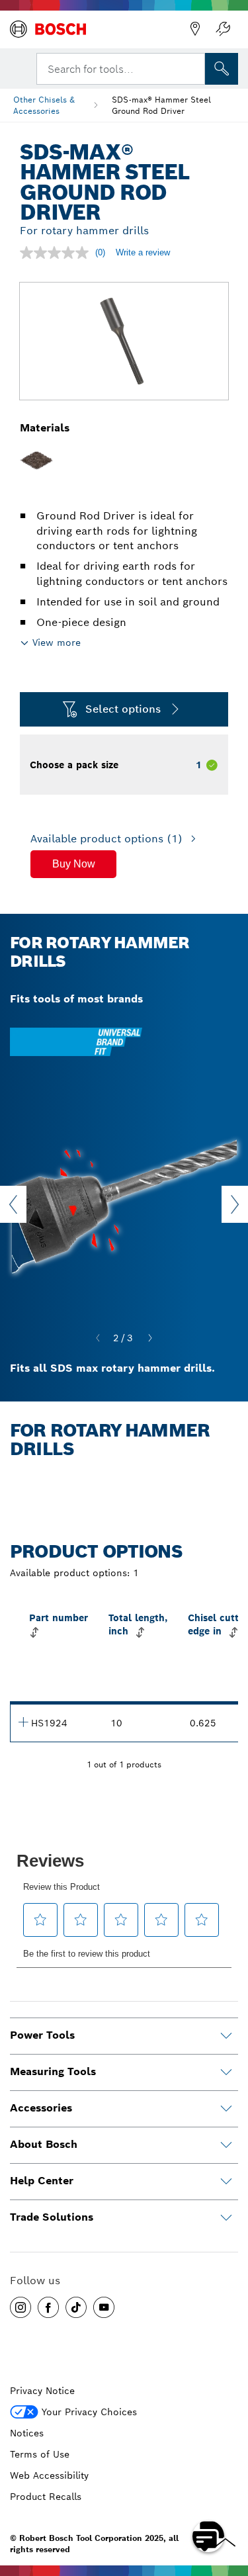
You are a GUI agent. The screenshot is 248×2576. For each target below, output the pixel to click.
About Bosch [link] (44, 2144)
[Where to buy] (195, 29)
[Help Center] (226, 2182)
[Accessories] (226, 2109)
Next (235, 1204)
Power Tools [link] (42, 2035)
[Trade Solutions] (226, 2218)
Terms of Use (40, 2454)
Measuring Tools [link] (53, 2071)
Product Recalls (46, 2497)
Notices (27, 2433)
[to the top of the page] (228, 2498)
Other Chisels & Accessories (44, 105)
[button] (73, 864)
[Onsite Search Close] (194, 67)
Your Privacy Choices (89, 2412)
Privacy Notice (42, 2391)
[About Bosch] (226, 2145)
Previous (13, 1204)
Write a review (143, 252)
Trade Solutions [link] (52, 2217)
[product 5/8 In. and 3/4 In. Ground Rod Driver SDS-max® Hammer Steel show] (23, 1722)
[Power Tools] (226, 2036)
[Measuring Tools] (226, 2072)
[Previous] (98, 1339)
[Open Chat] (208, 2536)
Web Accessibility (49, 2475)
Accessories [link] (41, 2108)
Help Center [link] (42, 2181)
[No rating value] (58, 253)
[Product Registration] (223, 29)
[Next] (150, 1339)
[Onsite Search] (222, 69)
